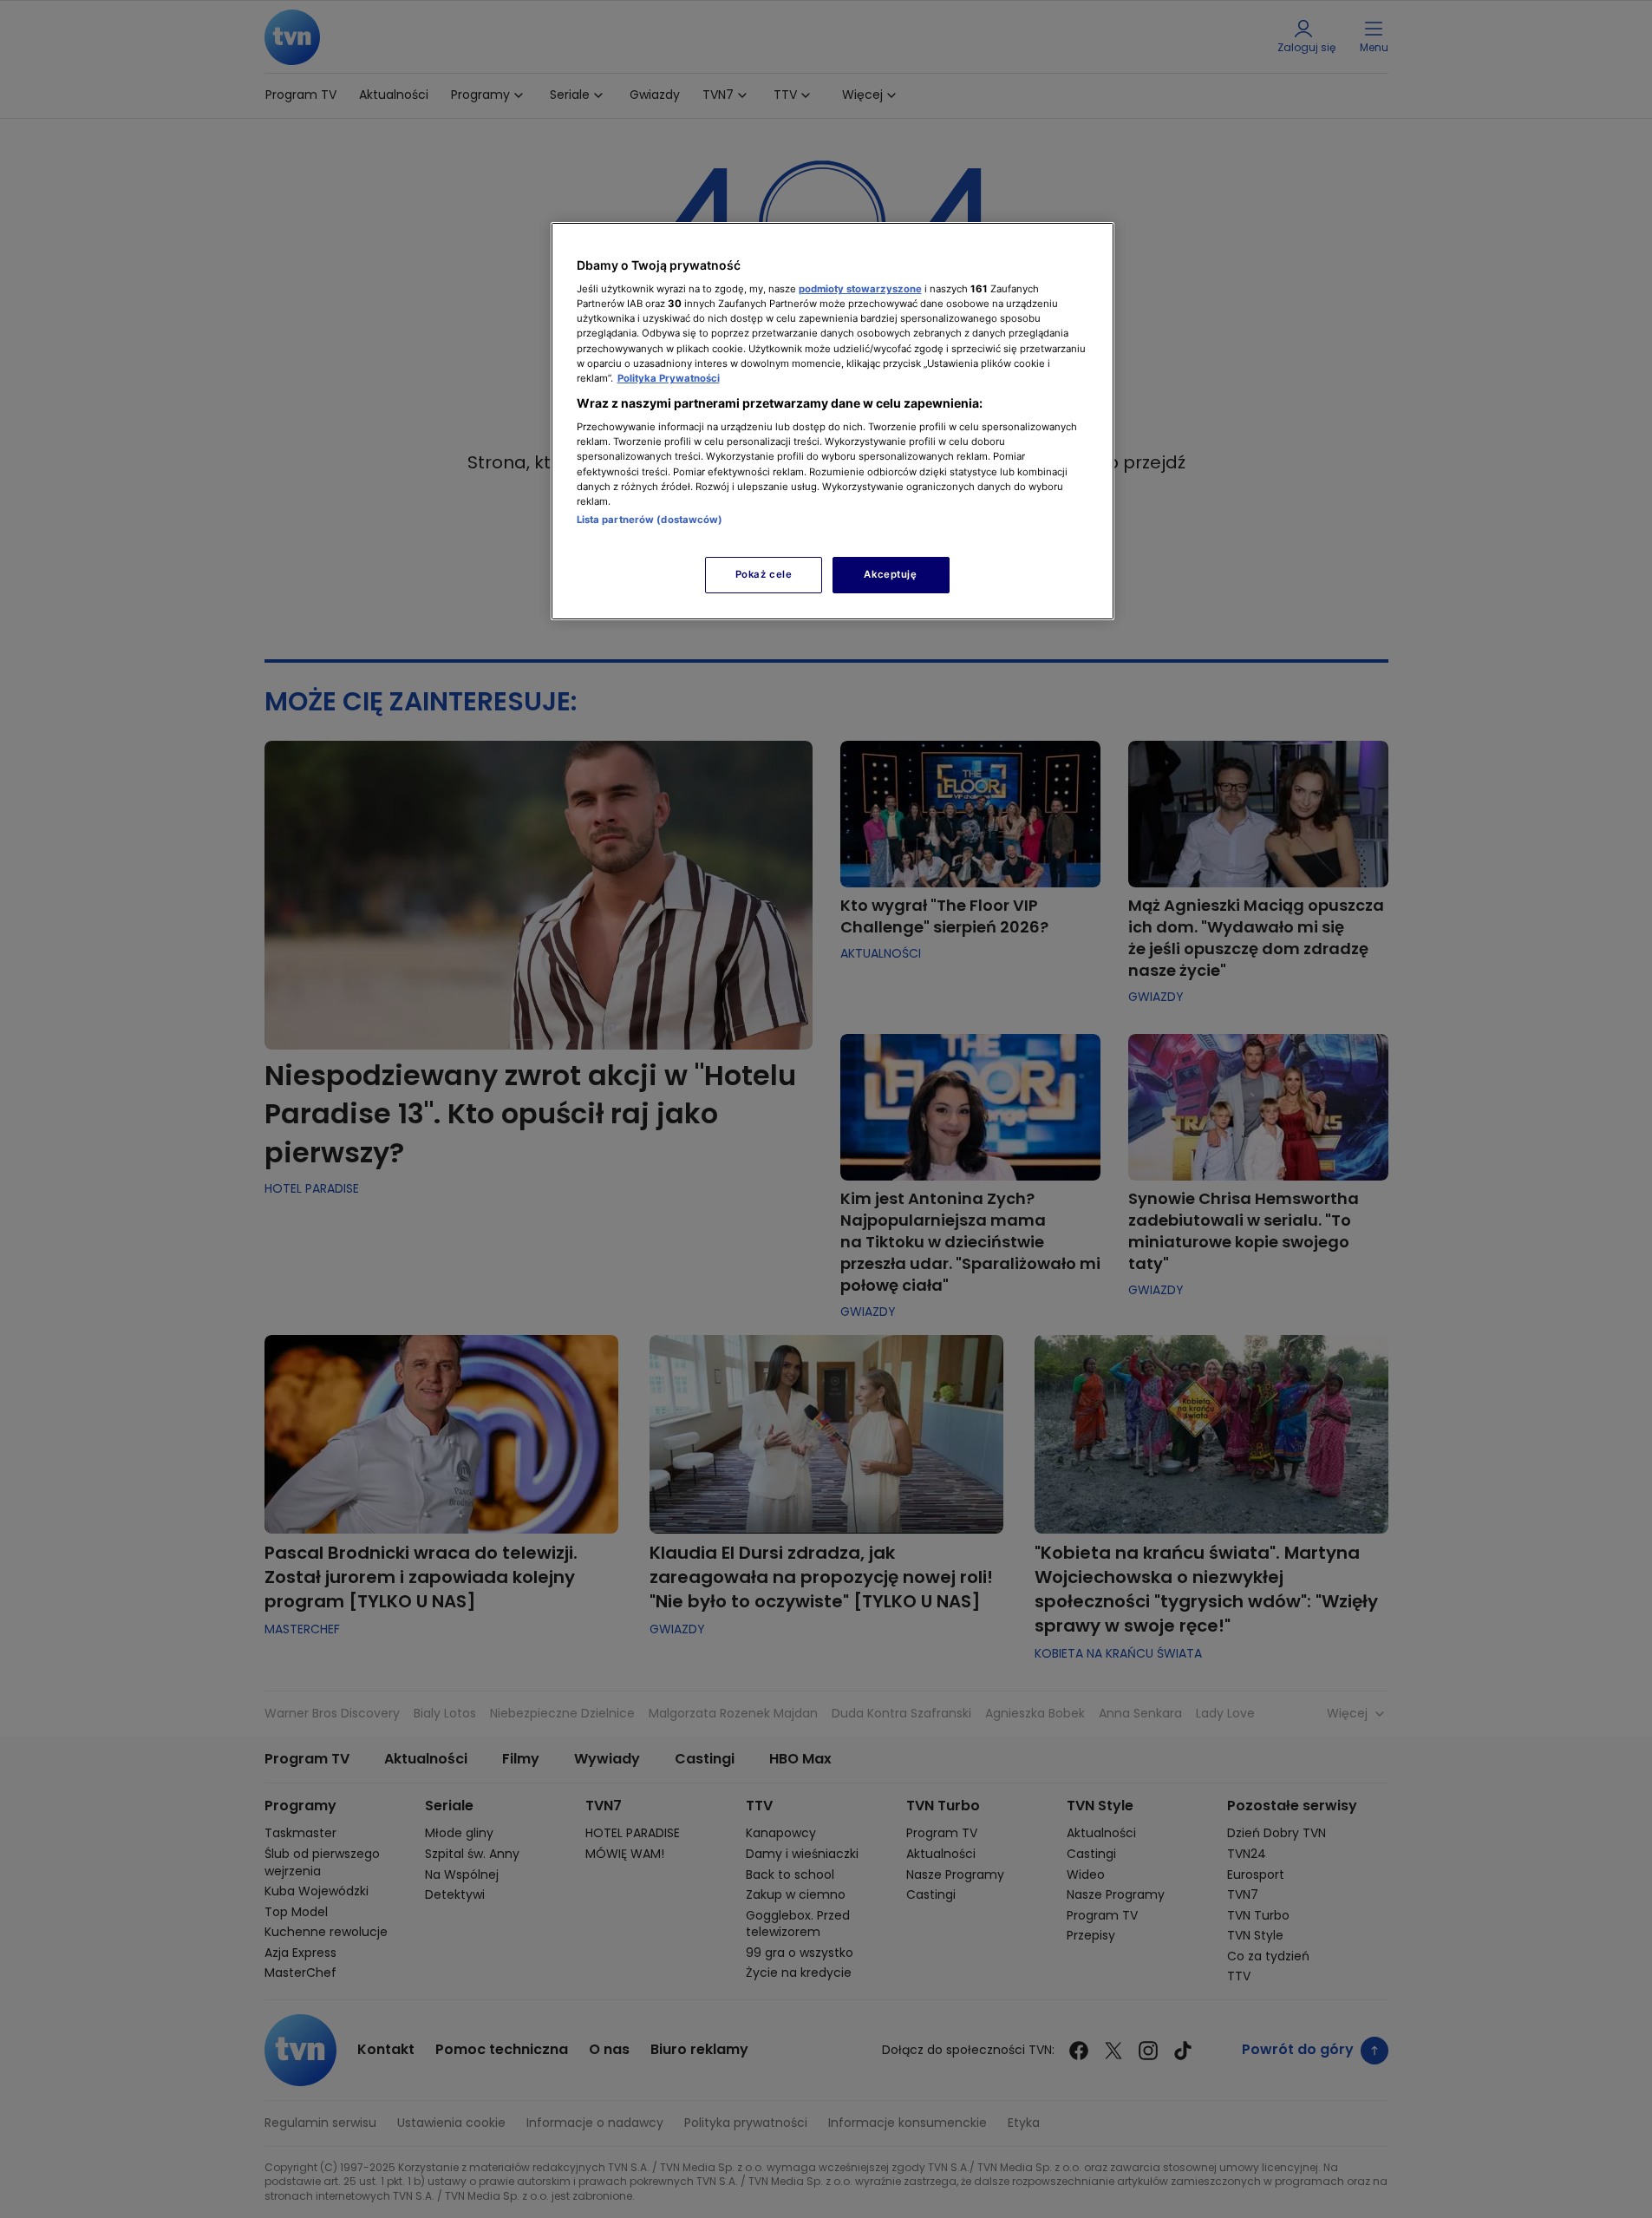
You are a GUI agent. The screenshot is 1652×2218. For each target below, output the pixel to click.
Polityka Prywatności (669, 378)
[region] (833, 421)
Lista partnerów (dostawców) (650, 520)
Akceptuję (890, 574)
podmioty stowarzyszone (860, 289)
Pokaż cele (764, 574)
